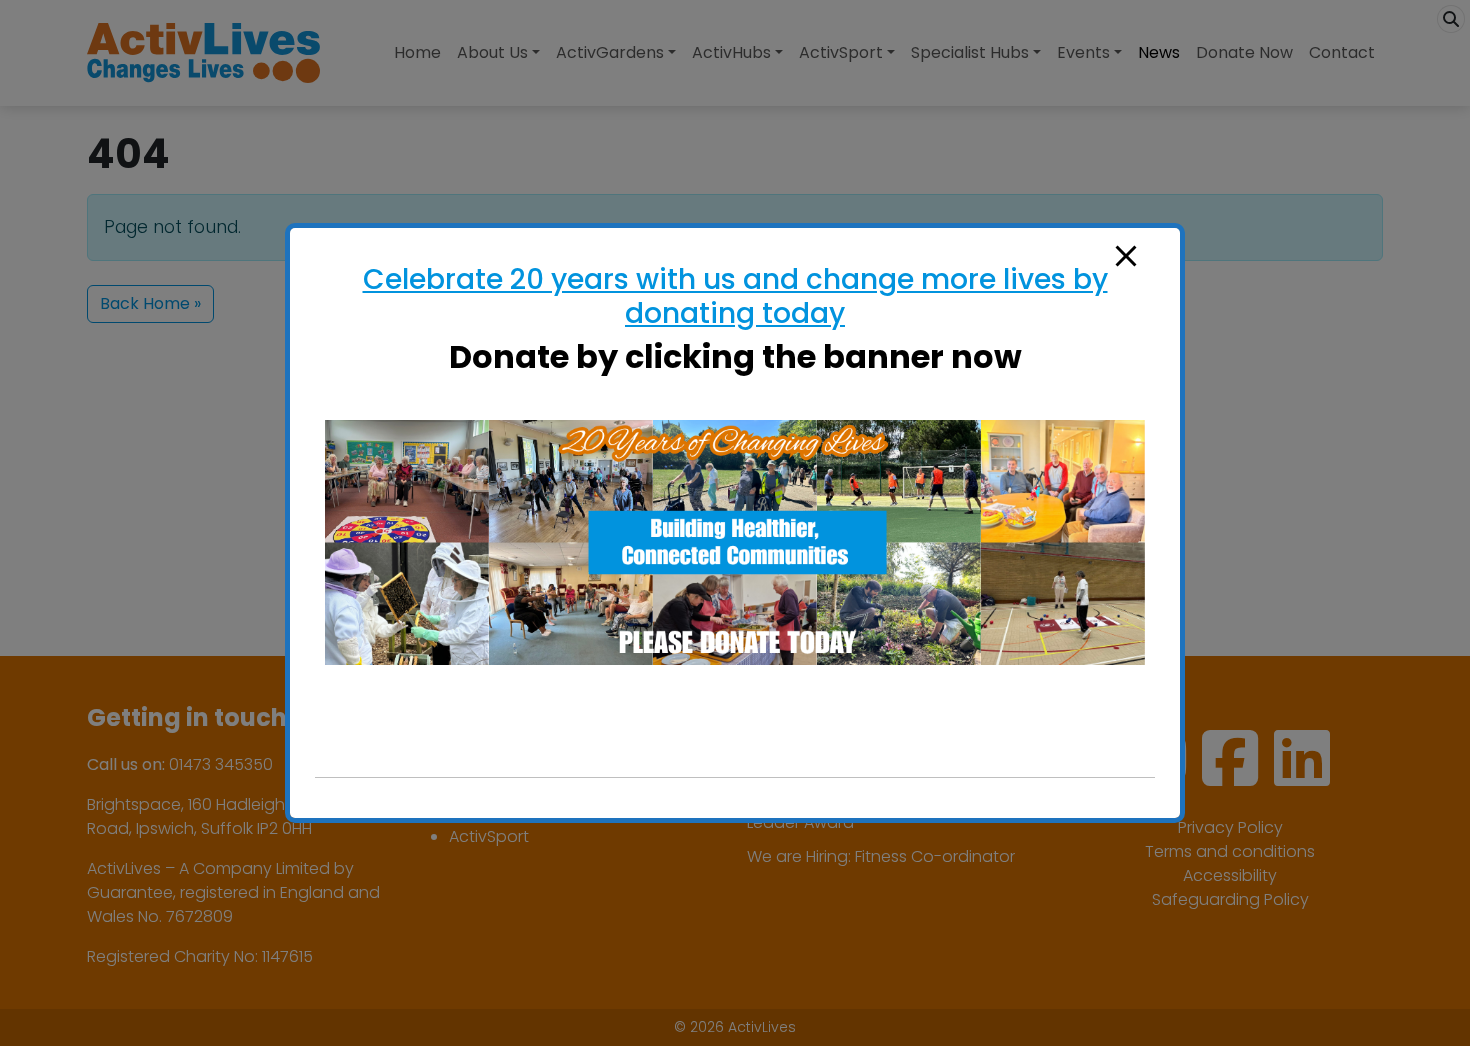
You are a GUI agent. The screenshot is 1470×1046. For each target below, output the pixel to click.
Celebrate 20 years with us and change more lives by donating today (735, 296)
